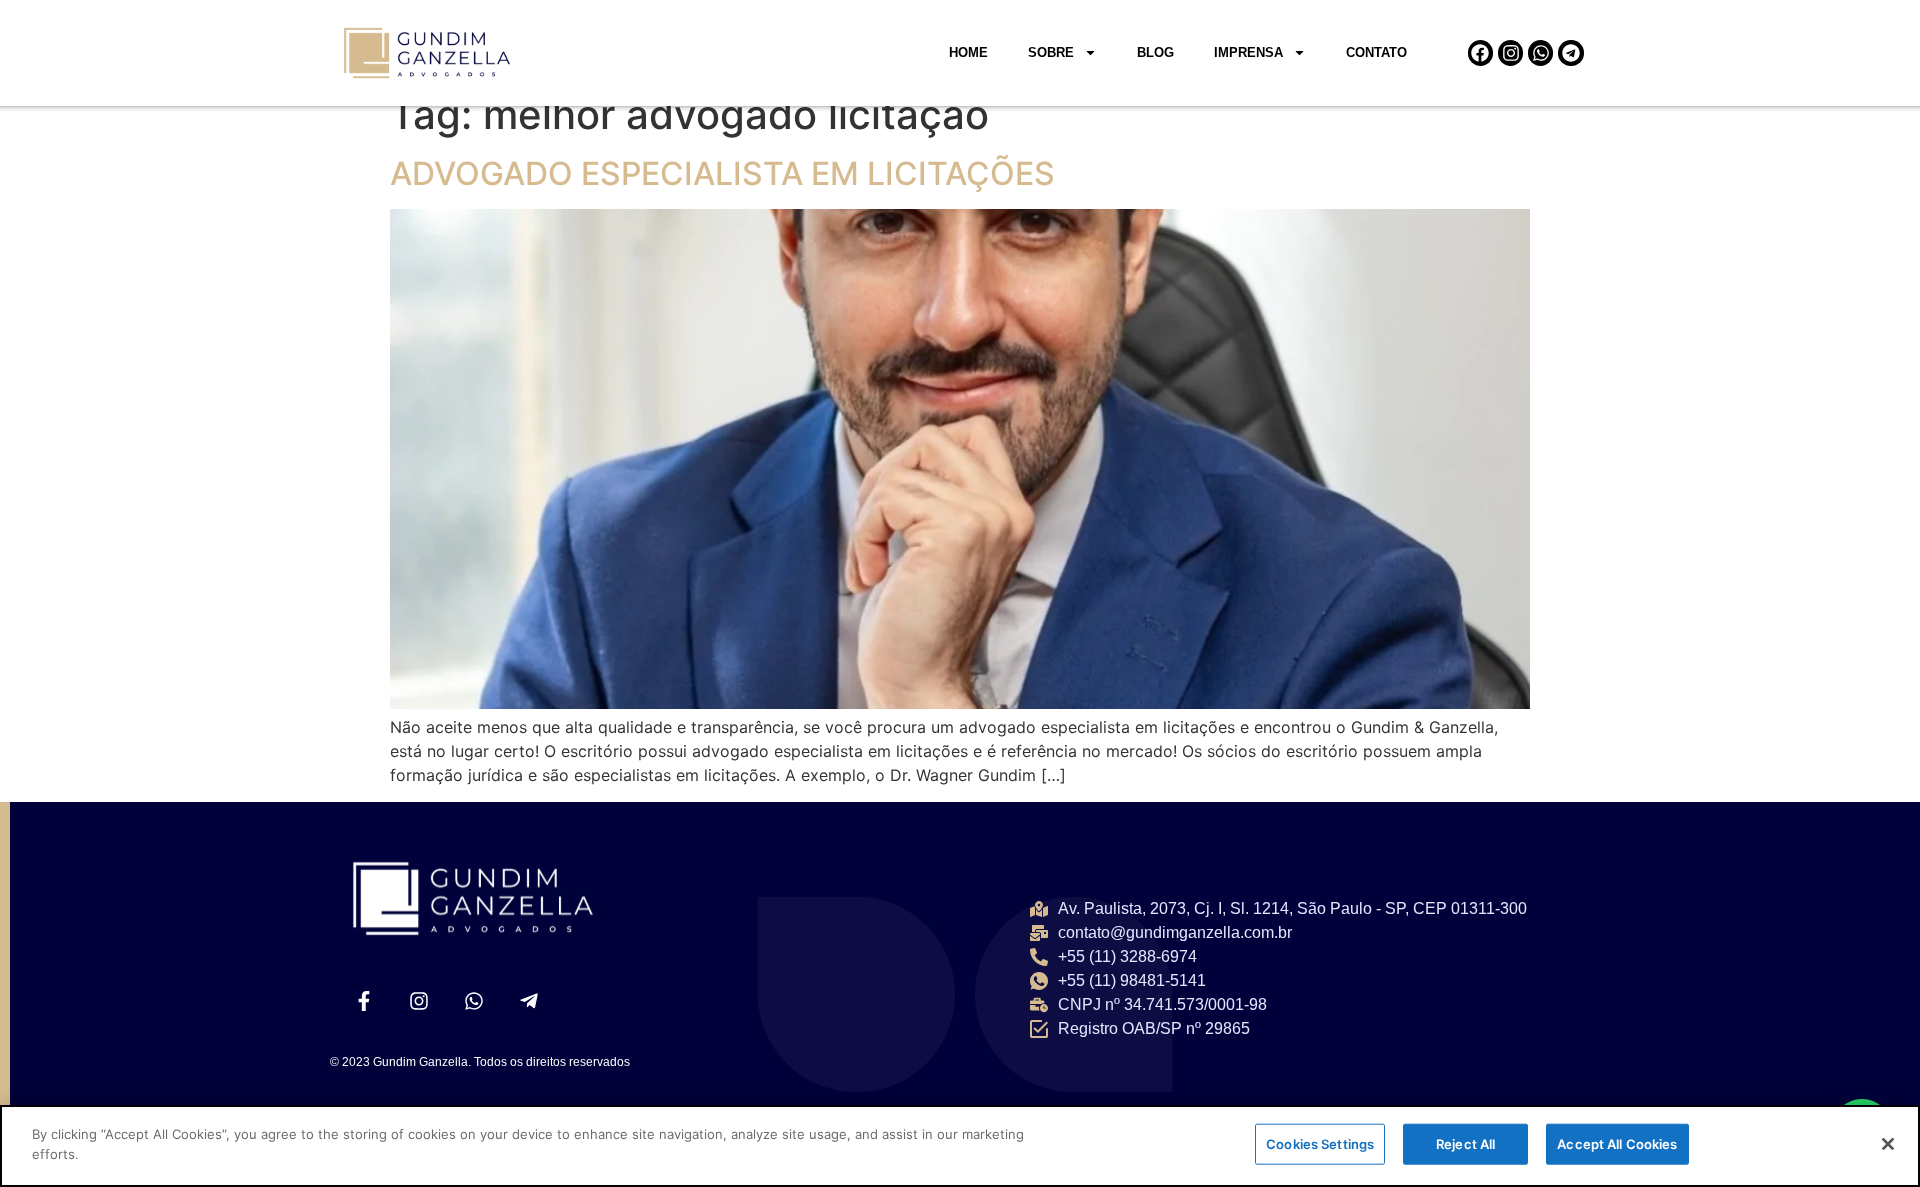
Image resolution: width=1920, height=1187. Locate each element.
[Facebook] (1480, 52)
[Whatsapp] (1540, 52)
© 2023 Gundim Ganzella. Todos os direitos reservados (480, 1062)
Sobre (1051, 52)
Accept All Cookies (1617, 1144)
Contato (1376, 52)
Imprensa (1248, 52)
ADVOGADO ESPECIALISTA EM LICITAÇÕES (722, 173)
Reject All (1465, 1144)
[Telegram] (1570, 52)
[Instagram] (1510, 52)
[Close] (1888, 1144)
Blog (1155, 52)
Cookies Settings (1320, 1144)
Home (968, 52)
